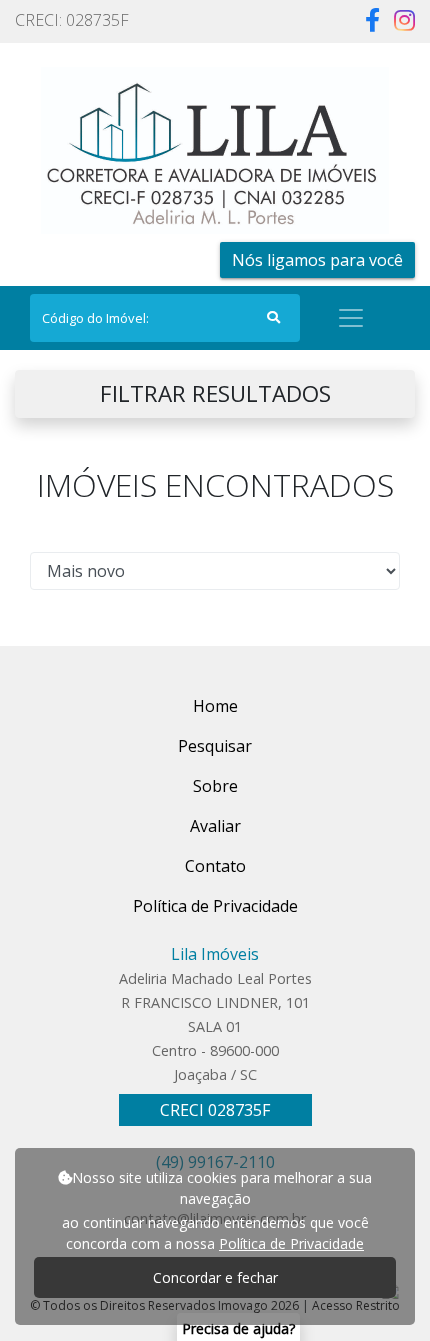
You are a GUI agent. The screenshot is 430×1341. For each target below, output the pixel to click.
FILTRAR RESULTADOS (215, 393)
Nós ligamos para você (317, 260)
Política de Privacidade (291, 1243)
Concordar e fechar (215, 1277)
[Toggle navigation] (351, 318)
